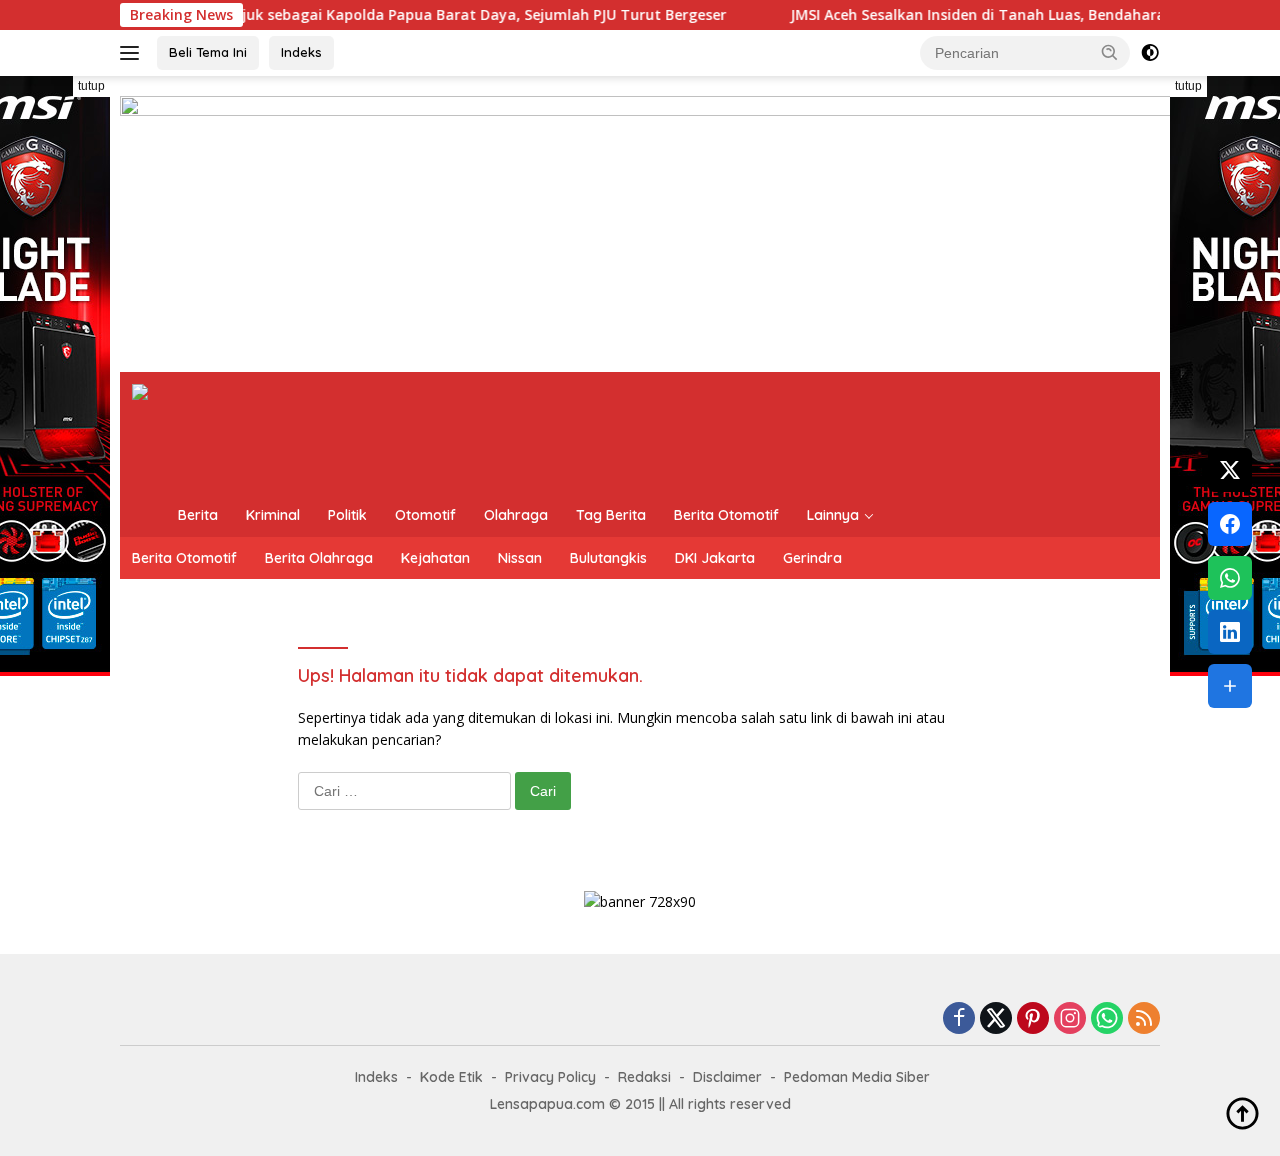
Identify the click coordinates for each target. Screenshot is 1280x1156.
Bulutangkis (608, 558)
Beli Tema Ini (208, 52)
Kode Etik (451, 1077)
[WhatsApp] (1107, 1019)
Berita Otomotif (726, 515)
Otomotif (425, 515)
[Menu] (133, 53)
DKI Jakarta (715, 558)
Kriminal (273, 515)
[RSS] (1144, 1019)
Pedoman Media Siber (857, 1077)
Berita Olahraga (319, 558)
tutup (91, 86)
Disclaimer (727, 1077)
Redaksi (644, 1077)
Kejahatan (435, 558)
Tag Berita (611, 515)
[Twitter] (996, 1019)
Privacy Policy (550, 1077)
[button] (1110, 52)
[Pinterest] (1033, 1019)
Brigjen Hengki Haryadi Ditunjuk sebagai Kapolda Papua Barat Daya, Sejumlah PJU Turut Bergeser (350, 15)
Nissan (520, 558)
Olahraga (516, 515)
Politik (347, 515)
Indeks (301, 52)
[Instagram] (1070, 1019)
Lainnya (833, 515)
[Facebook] (959, 1019)
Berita (198, 515)
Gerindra (812, 558)
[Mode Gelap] (1150, 53)
